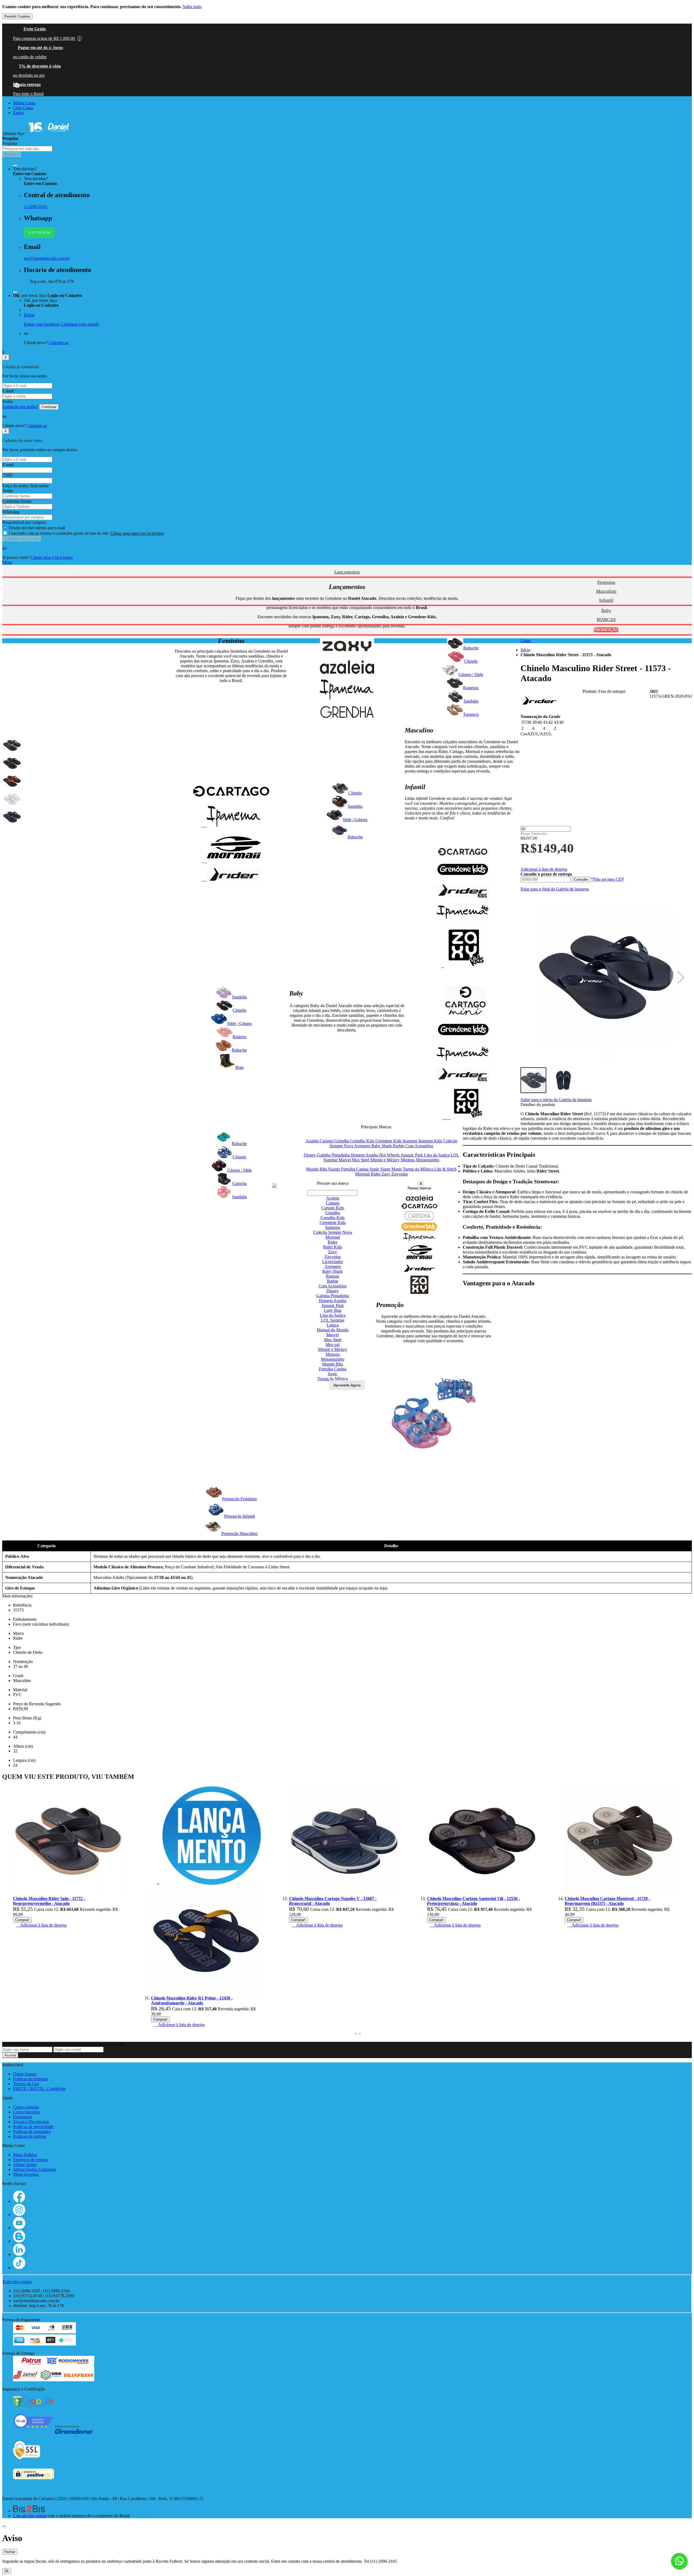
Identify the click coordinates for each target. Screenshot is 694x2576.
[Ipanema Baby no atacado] (463, 1061)
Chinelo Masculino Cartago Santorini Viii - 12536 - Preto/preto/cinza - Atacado (335, 1901)
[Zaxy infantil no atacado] (463, 966)
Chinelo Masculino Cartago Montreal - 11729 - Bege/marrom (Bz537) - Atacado (469, 1901)
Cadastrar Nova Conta (22, 539)
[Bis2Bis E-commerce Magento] (29, 2511)
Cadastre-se (59, 343)
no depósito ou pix (29, 75)
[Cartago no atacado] (231, 799)
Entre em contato (17, 2282)
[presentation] (356, 2034)
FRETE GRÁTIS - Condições (39, 2089)
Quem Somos (25, 2074)
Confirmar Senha (17, 501)
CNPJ (7, 475)
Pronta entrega (27, 84)
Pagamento (23, 2117)
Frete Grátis (35, 29)
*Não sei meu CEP (607, 879)
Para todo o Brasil (28, 94)
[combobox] (27, 149)
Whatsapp (11, 512)
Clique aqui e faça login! (52, 557)
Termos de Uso (26, 2084)
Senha (7, 401)
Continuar (49, 407)
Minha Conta (24, 103)
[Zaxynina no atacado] (463, 1118)
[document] (347, 12)
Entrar (18, 113)
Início (525, 650)
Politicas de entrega (30, 2136)
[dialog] (347, 2553)
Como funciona (26, 2112)
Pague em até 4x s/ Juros (40, 48)
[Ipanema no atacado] (231, 825)
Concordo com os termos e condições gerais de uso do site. (86, 533)
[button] (681, 977)
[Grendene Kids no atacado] (463, 878)
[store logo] (49, 134)
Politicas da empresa (30, 2079)
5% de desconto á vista (40, 66)
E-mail (8, 391)
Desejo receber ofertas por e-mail (37, 528)
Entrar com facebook (42, 324)
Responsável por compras (24, 522)
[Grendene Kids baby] (463, 1038)
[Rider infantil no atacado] (463, 896)
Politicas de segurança (32, 2131)
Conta (526, 641)
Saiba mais (192, 7)
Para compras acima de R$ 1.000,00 (46, 38)
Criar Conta (23, 108)
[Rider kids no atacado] (463, 1080)
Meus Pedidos (25, 2155)
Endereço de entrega (30, 2160)
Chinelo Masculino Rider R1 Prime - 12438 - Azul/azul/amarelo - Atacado (54, 2000)
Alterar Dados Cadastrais (34, 2169)
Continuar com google (80, 324)
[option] (12, 745)
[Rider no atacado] (231, 879)
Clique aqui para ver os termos (137, 533)
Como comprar (26, 2107)
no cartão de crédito (30, 57)
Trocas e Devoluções (31, 2122)
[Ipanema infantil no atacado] (463, 920)
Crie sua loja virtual (30, 2516)
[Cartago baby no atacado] (465, 1014)
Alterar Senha (25, 2165)
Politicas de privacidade (33, 2127)
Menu (7, 562)
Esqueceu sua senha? (20, 407)
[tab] (347, 562)
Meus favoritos (26, 2174)
